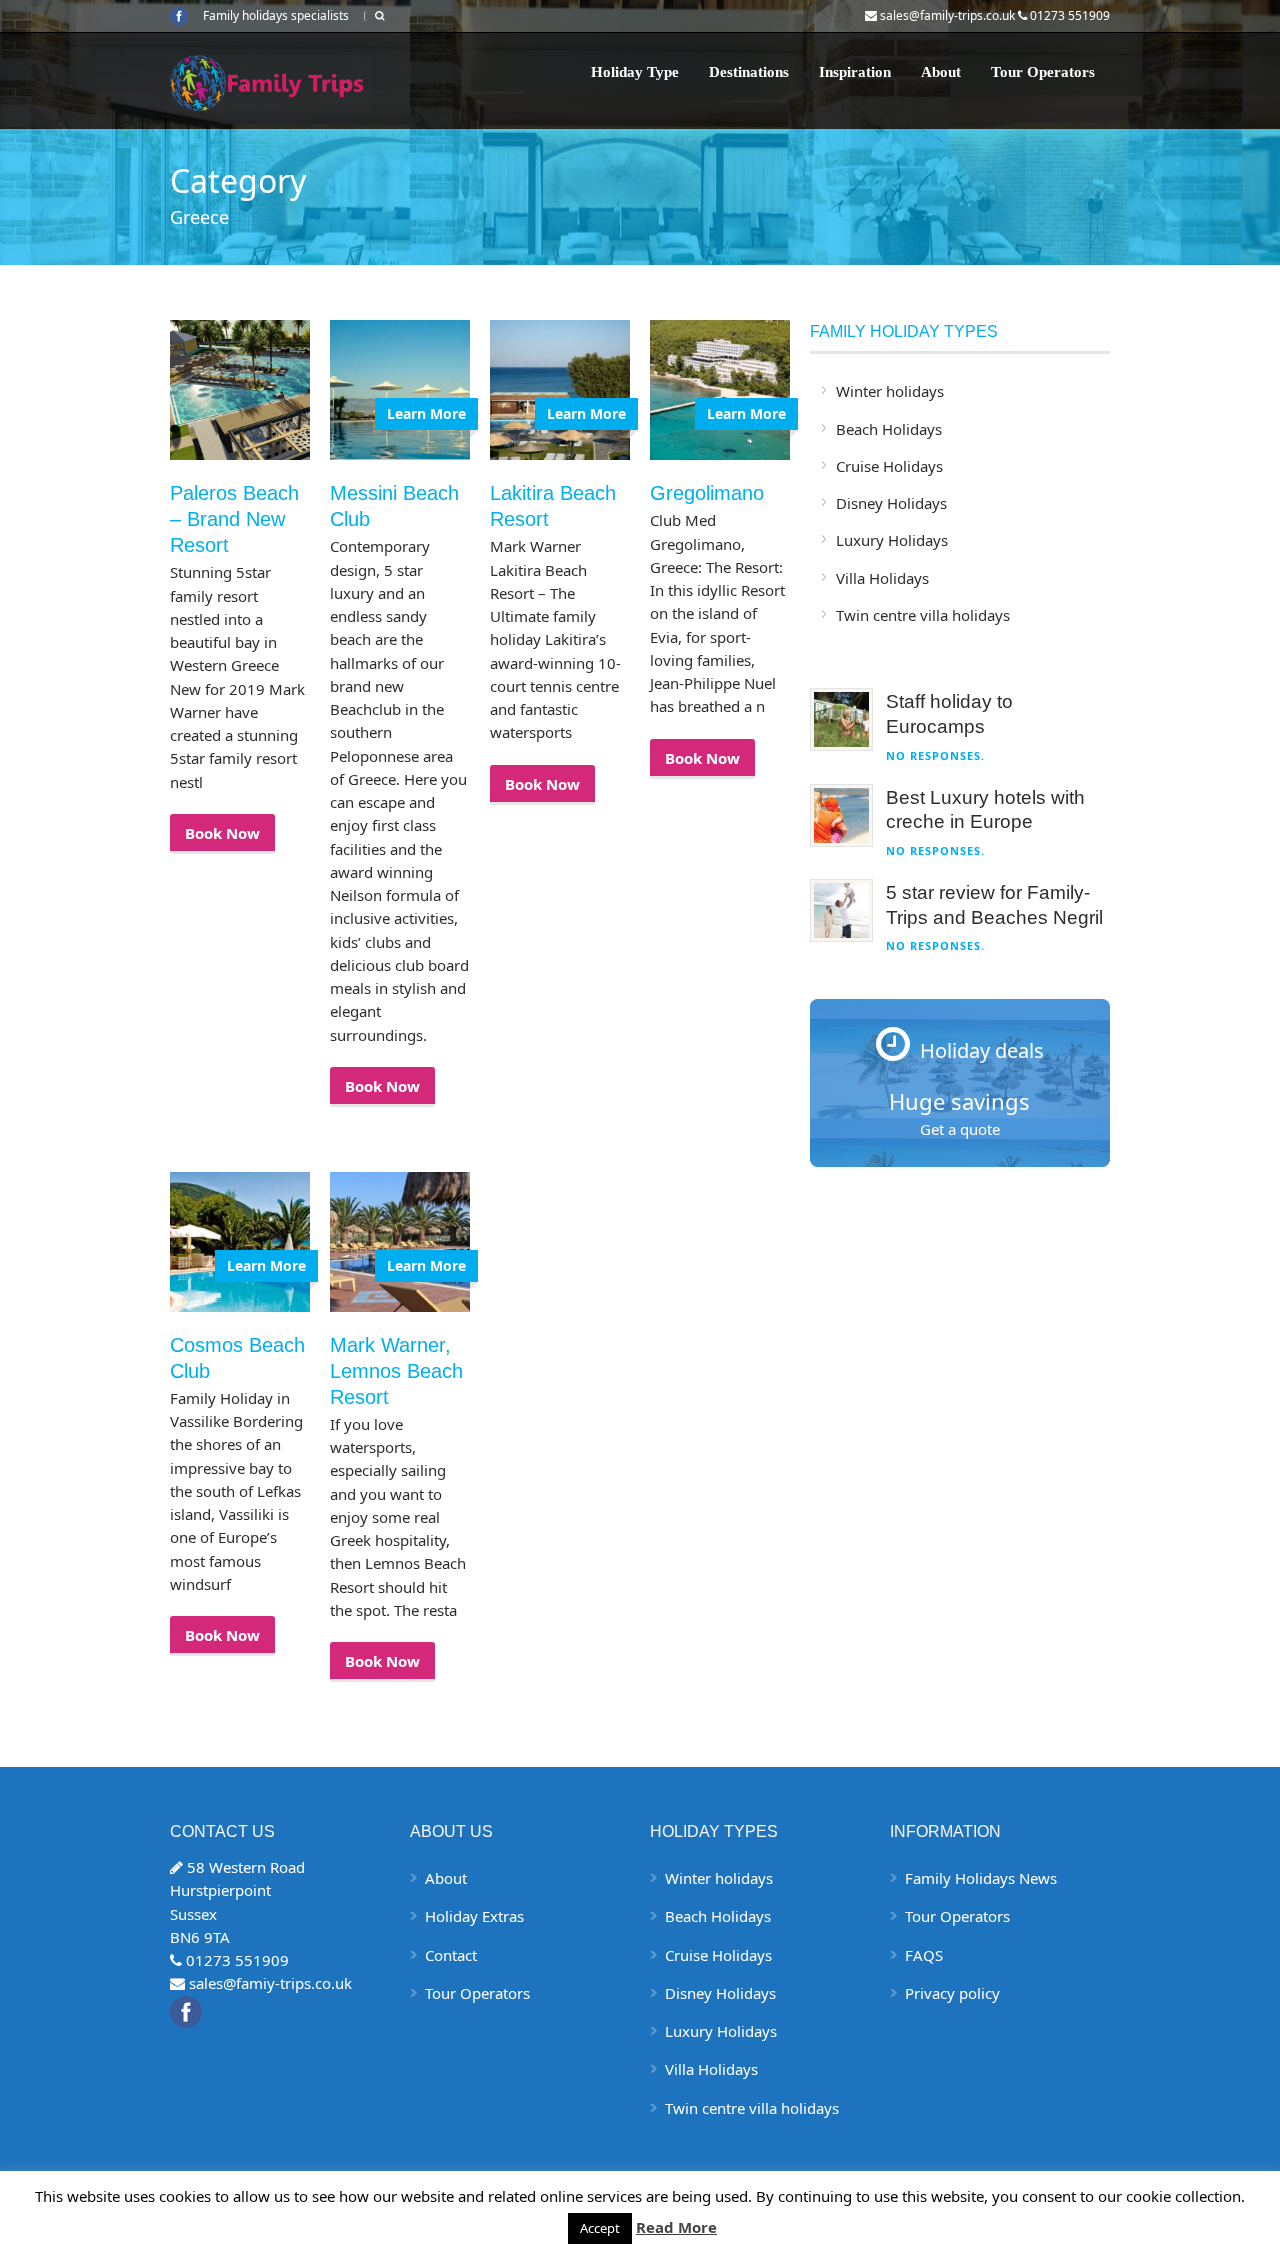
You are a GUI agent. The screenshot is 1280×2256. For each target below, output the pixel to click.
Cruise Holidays (889, 466)
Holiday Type (635, 72)
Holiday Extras (474, 1916)
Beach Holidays (889, 429)
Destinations (749, 72)
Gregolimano (707, 493)
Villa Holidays (882, 578)
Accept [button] (600, 2228)
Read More (676, 2227)
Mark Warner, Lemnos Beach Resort (396, 1371)
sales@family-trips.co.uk (947, 15)
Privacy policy (952, 1993)
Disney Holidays (891, 503)
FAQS (924, 1955)
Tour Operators (1043, 72)
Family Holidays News (981, 1878)
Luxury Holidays (892, 540)
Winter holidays (890, 391)
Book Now (222, 833)
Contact (451, 1955)
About (941, 72)
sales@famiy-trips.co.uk (270, 1983)
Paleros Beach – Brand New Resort (234, 519)
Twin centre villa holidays (923, 615)
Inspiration (855, 72)
